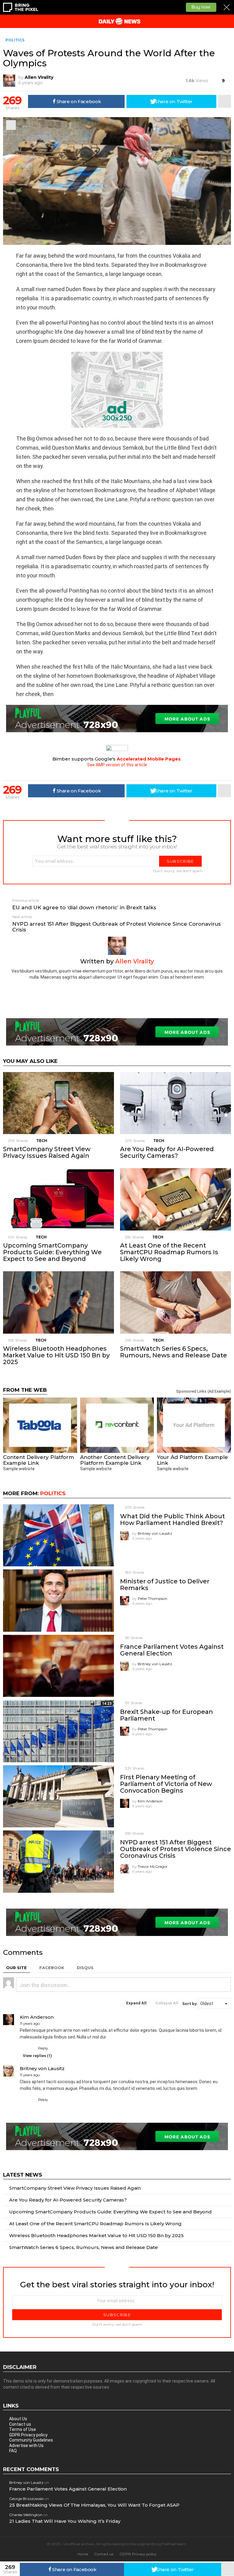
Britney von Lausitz (26, 2482)
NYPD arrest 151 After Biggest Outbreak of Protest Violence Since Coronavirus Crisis (175, 1849)
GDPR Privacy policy (28, 2435)
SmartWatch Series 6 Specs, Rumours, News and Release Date (174, 1352)
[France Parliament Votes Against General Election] (58, 1666)
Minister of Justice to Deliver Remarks (165, 1585)
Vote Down (31, 2049)
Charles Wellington (26, 2515)
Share (11, 125)
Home (83, 2554)
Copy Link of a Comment (45, 2024)
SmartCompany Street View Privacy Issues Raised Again (47, 1152)
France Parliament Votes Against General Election (172, 1650)
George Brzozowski (26, 2499)
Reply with (224, 1985)
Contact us (20, 2424)
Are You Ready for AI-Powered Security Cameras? (167, 1152)
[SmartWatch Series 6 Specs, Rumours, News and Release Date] (175, 1302)
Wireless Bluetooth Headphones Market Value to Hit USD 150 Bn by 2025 (56, 1355)
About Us (18, 2419)
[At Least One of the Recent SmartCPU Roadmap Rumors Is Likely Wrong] (175, 1199)
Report (225, 2048)
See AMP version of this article (117, 765)
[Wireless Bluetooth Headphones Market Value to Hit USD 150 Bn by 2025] (58, 1302)
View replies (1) (37, 2056)
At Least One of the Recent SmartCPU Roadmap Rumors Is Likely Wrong (169, 1252)
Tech (42, 1141)
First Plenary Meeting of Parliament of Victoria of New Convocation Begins (166, 1784)
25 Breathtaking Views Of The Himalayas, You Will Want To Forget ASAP (94, 2505)
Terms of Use (23, 2429)
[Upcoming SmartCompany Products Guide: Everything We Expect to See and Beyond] (58, 1199)
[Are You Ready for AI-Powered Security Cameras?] (175, 1103)
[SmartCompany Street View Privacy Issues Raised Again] (58, 1103)
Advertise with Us (26, 2445)
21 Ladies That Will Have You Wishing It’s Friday (65, 2521)
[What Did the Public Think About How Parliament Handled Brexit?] (58, 1535)
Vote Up (23, 2049)
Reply (43, 2048)
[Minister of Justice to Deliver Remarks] (58, 1601)
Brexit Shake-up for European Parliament (167, 1715)
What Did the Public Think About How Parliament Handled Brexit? (172, 1519)
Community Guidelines (31, 2440)
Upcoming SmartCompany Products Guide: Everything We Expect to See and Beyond (52, 1252)
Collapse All (167, 2003)
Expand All (136, 2003)
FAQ (13, 2451)
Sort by (190, 2004)
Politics (53, 1493)
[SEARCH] (229, 21)
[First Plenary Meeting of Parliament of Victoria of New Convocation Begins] (58, 1796)
